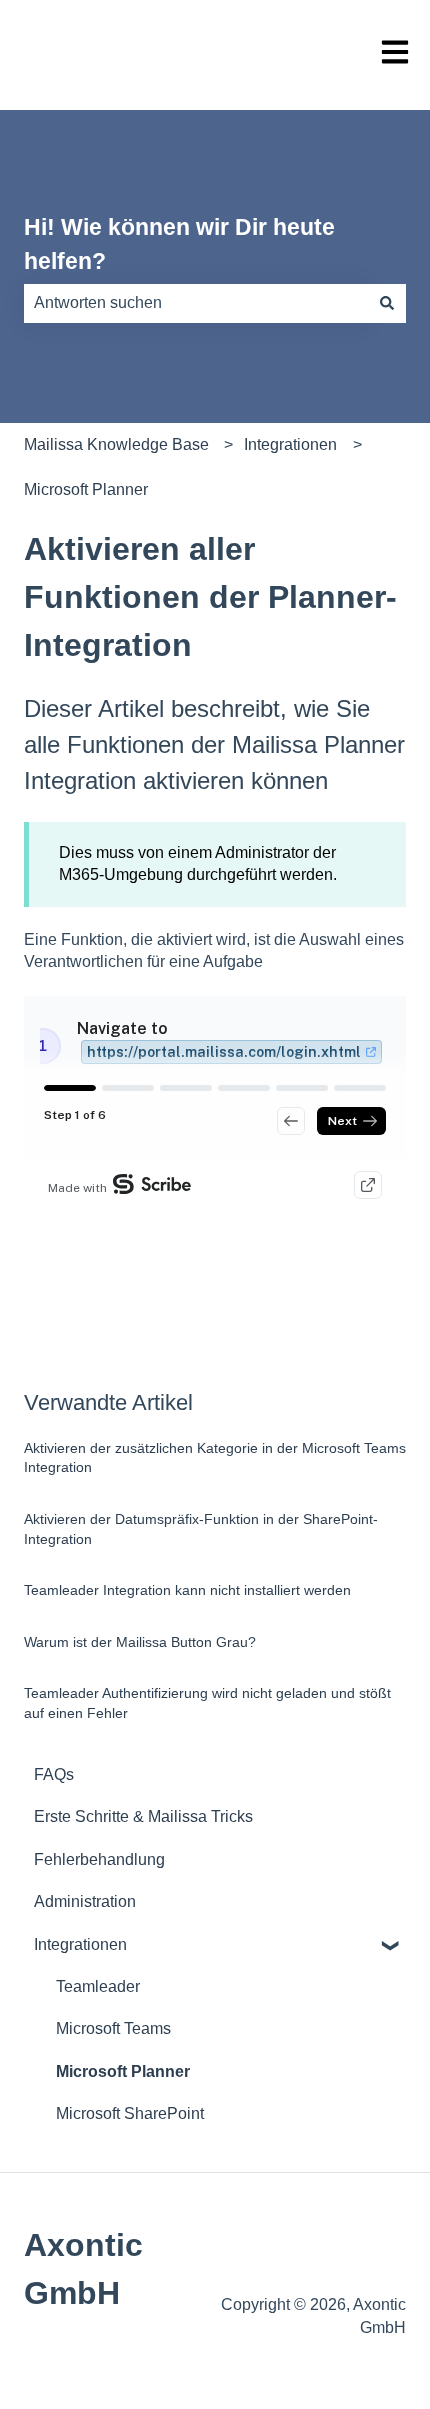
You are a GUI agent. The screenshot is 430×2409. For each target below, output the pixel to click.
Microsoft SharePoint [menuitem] (130, 2113)
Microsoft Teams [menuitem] (113, 2028)
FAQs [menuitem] (54, 1774)
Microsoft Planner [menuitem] (123, 2071)
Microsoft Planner (86, 489)
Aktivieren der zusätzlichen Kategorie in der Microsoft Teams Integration (215, 1458)
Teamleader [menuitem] (98, 1986)
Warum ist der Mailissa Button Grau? (140, 1642)
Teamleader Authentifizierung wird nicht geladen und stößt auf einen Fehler (207, 1703)
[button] (390, 1946)
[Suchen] (387, 303)
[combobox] (196, 303)
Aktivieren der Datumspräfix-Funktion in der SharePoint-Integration (201, 1529)
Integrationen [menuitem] (80, 1944)
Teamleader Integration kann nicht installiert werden (187, 1590)
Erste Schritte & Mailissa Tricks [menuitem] (143, 1816)
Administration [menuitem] (85, 1901)
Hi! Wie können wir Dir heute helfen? (179, 244)
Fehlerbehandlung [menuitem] (99, 1859)
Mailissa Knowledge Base (116, 444)
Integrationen (290, 444)
